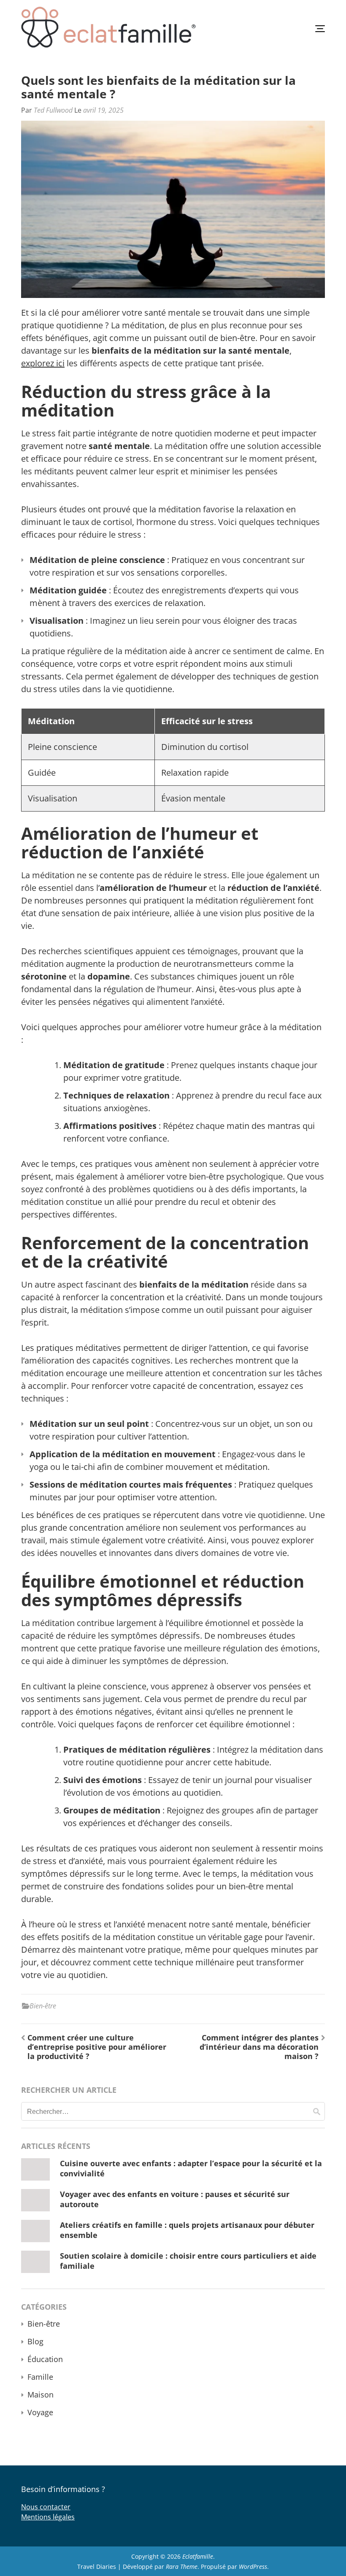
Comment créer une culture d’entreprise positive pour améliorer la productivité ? (97, 2047)
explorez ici (43, 363)
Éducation (45, 2359)
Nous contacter (46, 2507)
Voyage (40, 2412)
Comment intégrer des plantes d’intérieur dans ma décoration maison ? (259, 2047)
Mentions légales (48, 2517)
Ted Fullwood (53, 110)
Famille (40, 2377)
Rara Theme (182, 2567)
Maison (41, 2395)
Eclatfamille (198, 2556)
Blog (35, 2341)
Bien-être (43, 2006)
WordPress (253, 2567)
